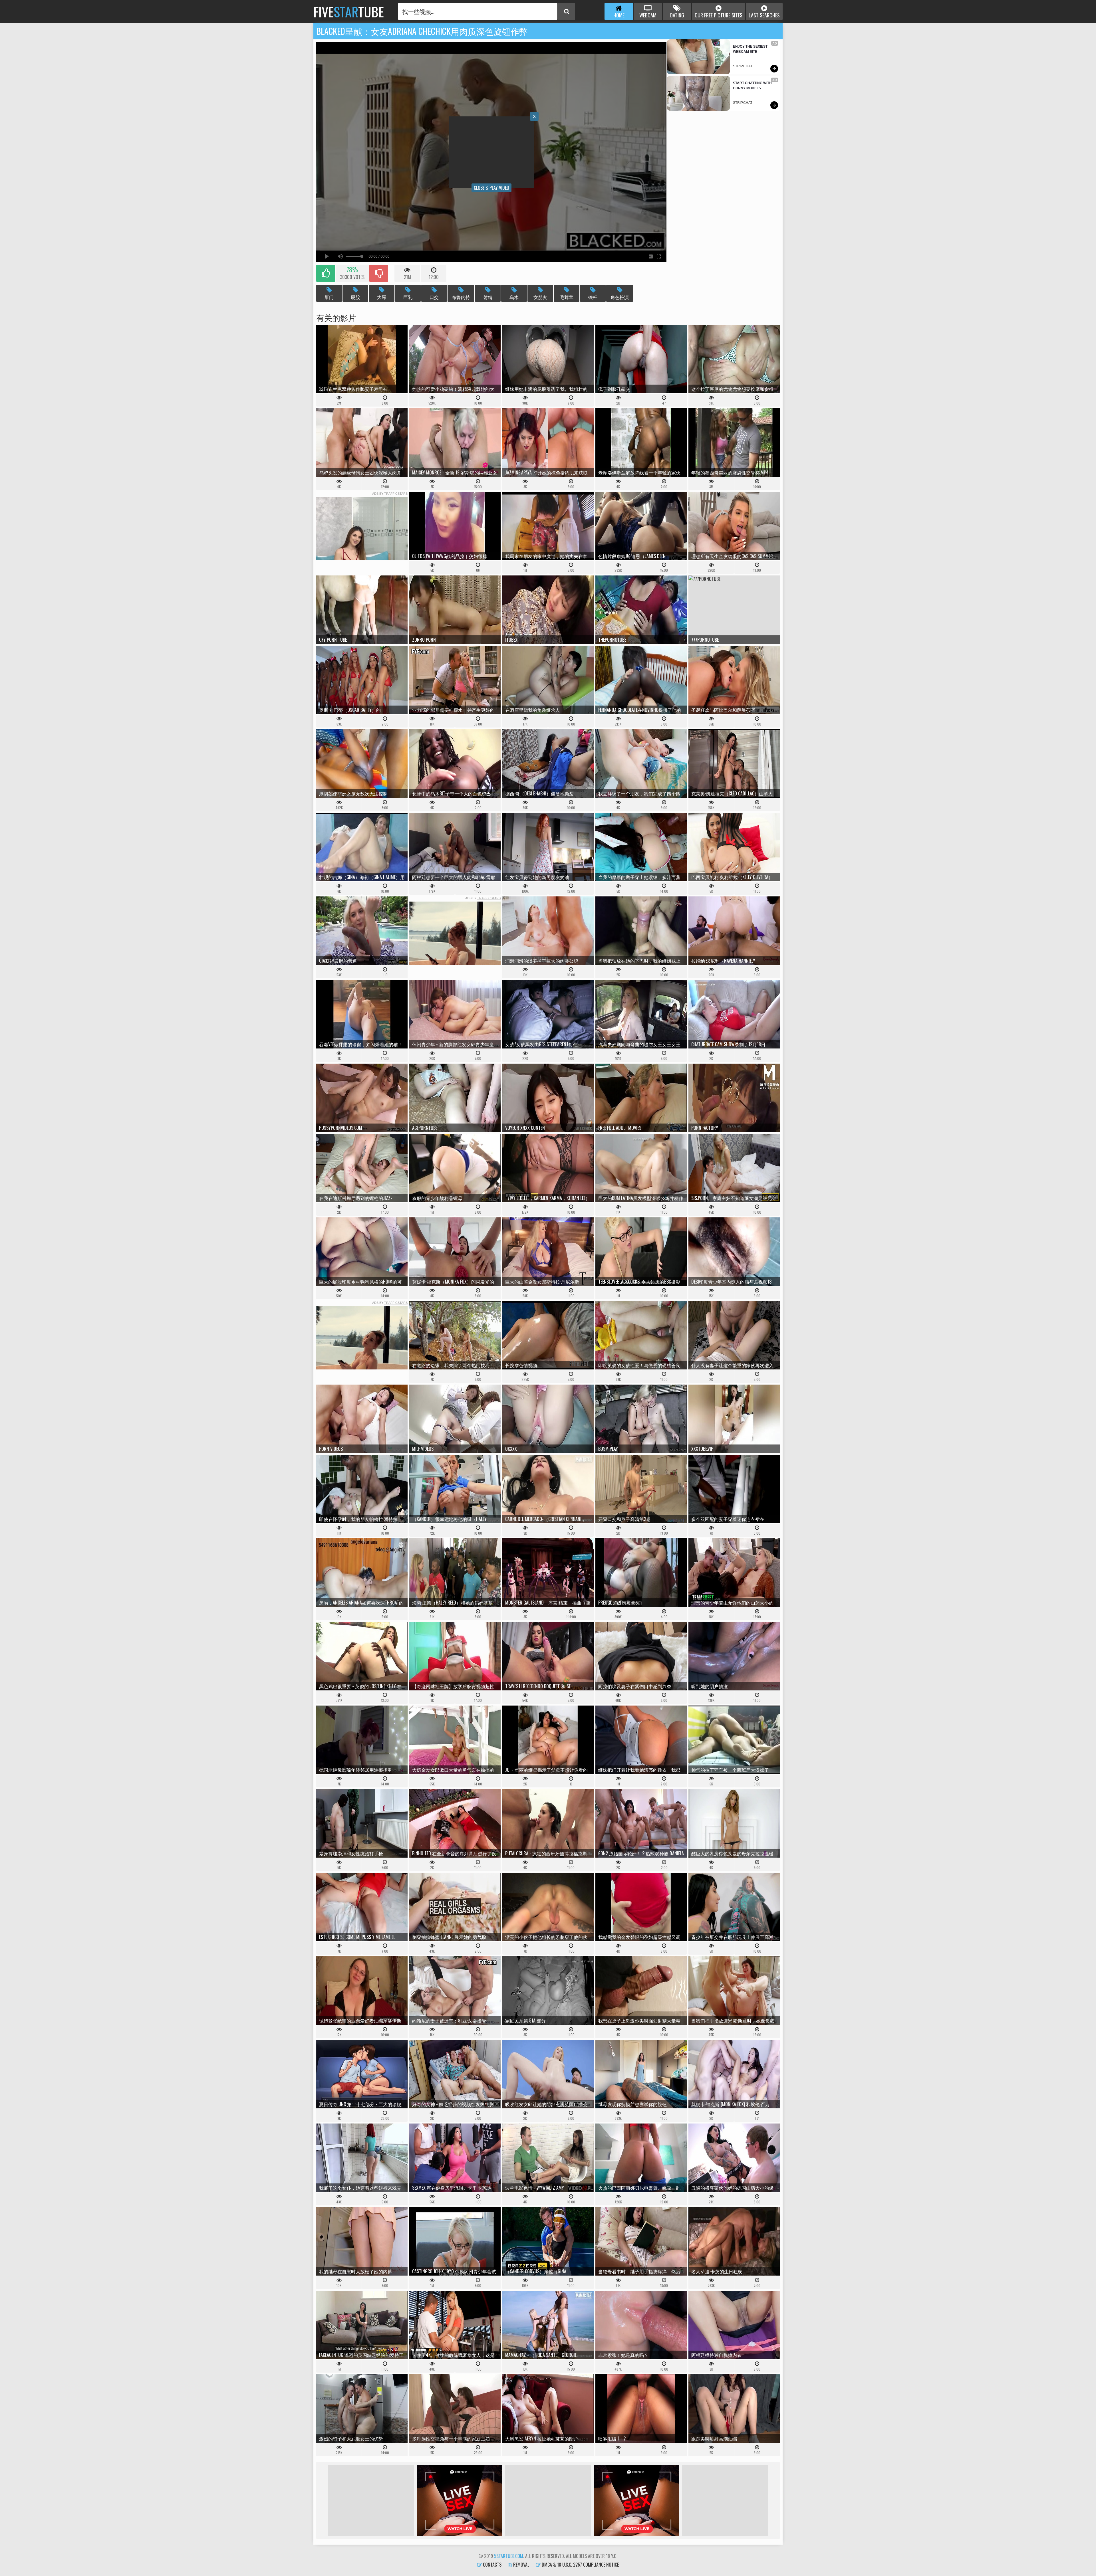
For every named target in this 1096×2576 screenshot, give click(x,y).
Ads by (390, 494)
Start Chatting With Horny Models (753, 86)
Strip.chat (743, 66)
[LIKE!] (326, 273)
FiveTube (349, 11)
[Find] (567, 11)
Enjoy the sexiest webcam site (751, 49)
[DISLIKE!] (379, 273)
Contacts (492, 2565)
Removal (521, 2565)
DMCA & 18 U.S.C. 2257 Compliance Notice (580, 2565)
